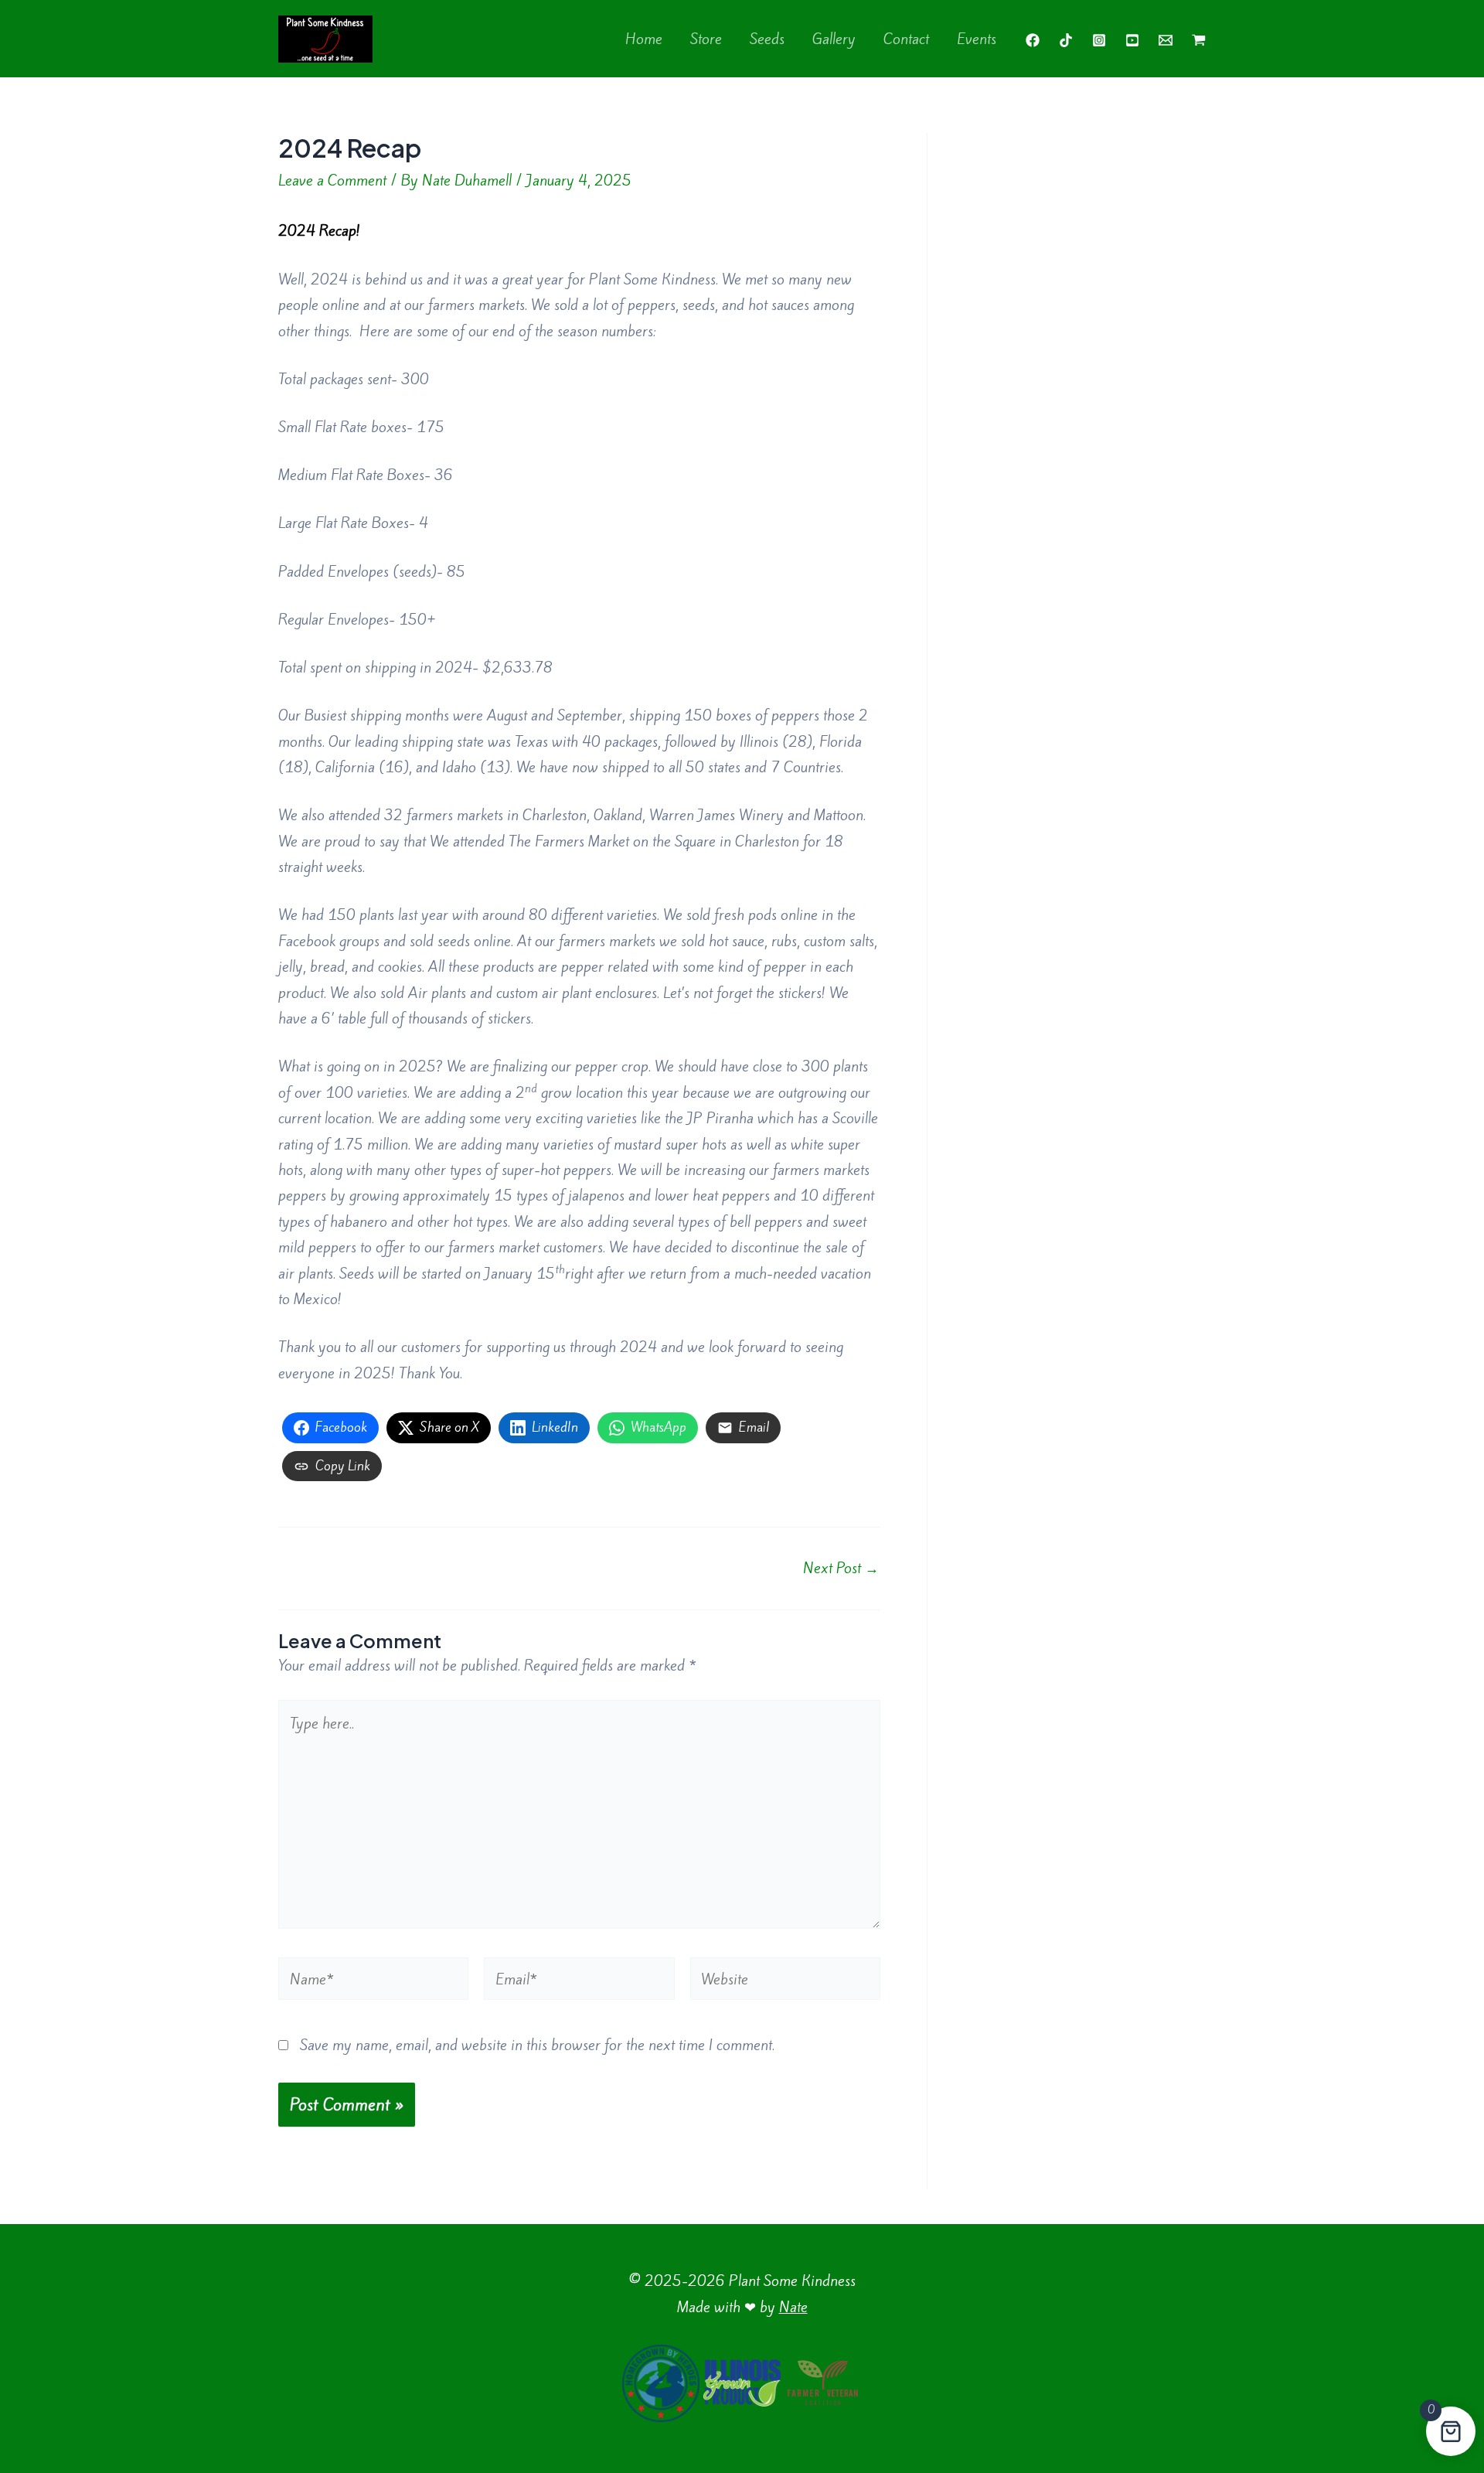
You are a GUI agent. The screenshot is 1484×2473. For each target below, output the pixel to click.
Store (706, 39)
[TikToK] (1066, 40)
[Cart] (1199, 40)
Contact (906, 39)
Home (644, 39)
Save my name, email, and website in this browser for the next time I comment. (537, 2045)
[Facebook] (1033, 40)
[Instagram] (1099, 40)
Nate (793, 2307)
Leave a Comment (332, 180)
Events (977, 39)
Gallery (834, 39)
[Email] (1166, 40)
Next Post (841, 1568)
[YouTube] (1132, 40)
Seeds (767, 39)
